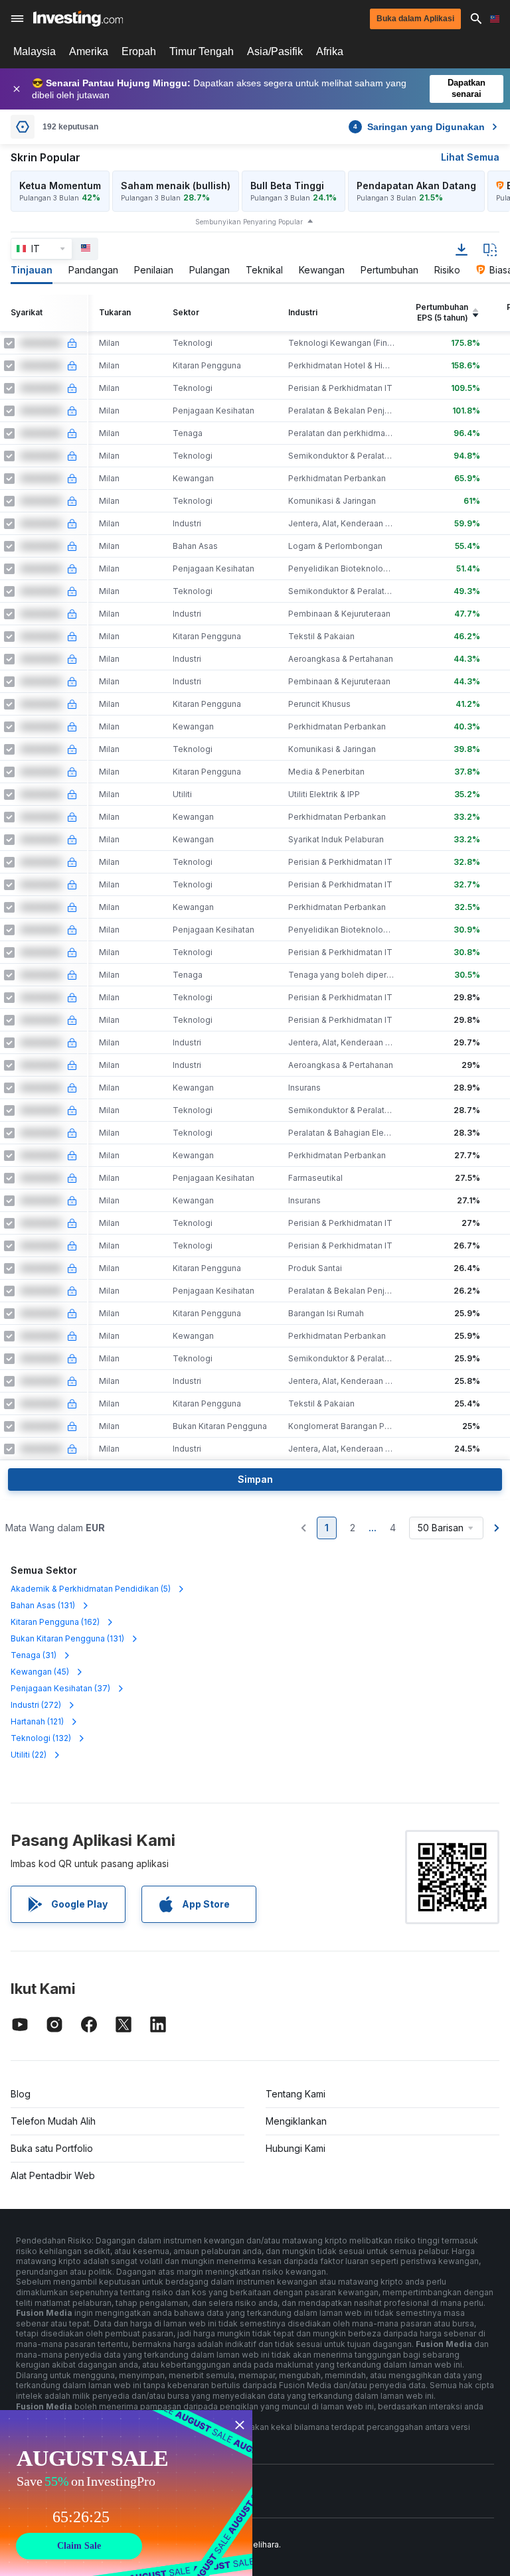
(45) (40, 1672)
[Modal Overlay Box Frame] (126, 2493)
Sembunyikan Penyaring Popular (249, 222)
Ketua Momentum (60, 186)
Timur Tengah (202, 51)
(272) (36, 1705)
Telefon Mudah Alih (53, 2121)
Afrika (330, 51)
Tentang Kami (296, 2094)
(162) (55, 1622)
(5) (91, 1589)
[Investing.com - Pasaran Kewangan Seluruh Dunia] (78, 19)
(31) (34, 1655)
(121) (37, 1721)
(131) (43, 1605)
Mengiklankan (296, 2121)
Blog (21, 2094)
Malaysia (35, 51)
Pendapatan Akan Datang (416, 186)
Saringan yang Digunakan (419, 127)
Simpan (255, 1479)
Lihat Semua (470, 157)
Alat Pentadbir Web (53, 2175)
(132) (41, 1738)
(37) (60, 1688)
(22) (29, 1755)
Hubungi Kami (296, 2148)
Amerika (89, 51)
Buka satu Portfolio (52, 2148)
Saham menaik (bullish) (176, 186)
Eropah (139, 51)
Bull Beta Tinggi (287, 186)
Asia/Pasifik (275, 51)
